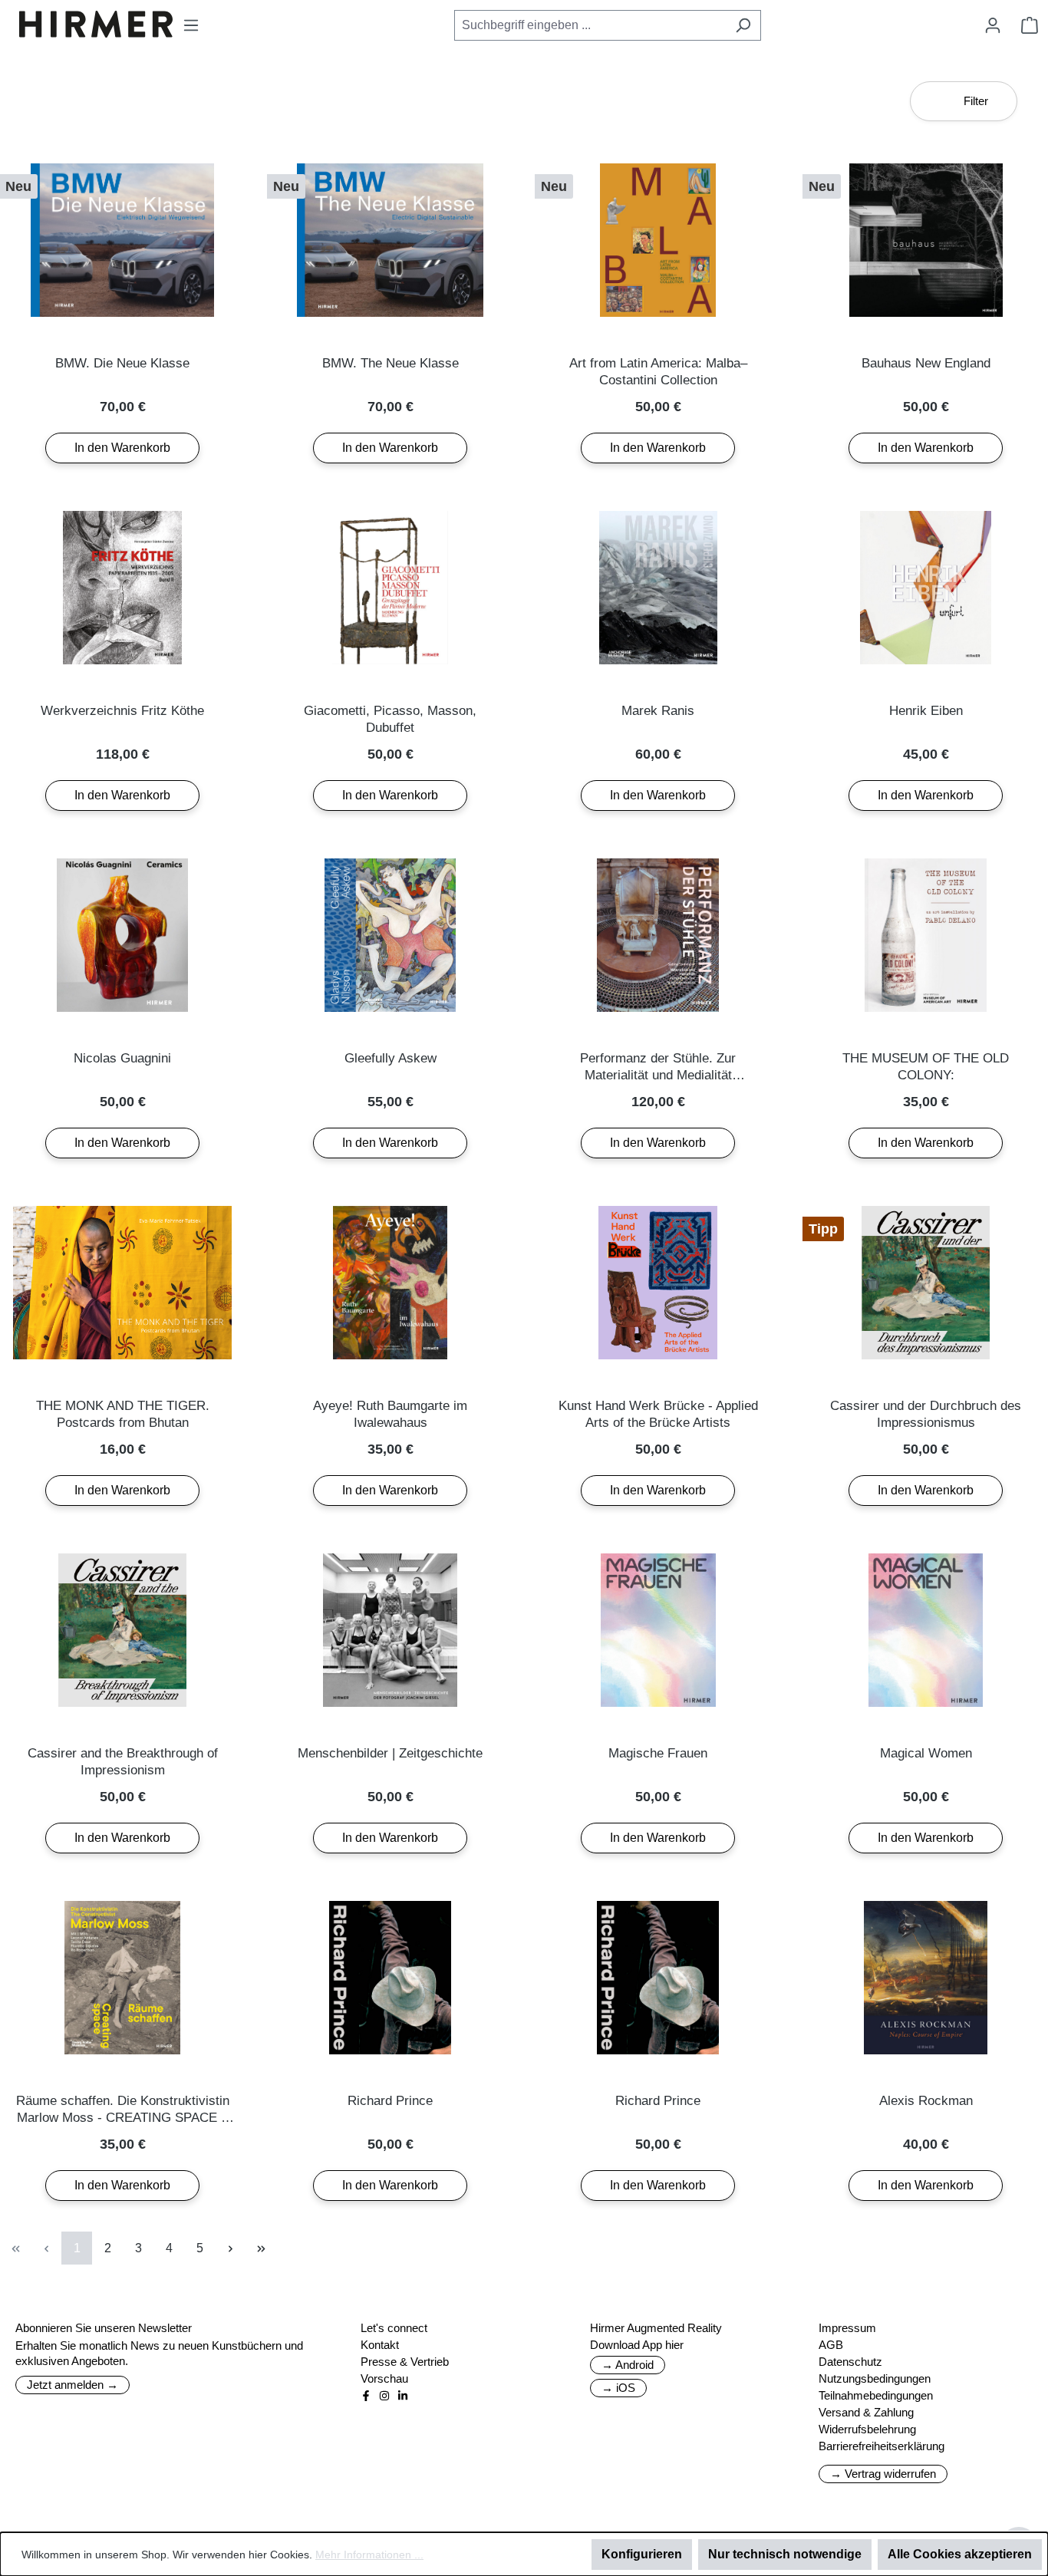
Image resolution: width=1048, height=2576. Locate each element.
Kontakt (380, 2345)
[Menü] (191, 25)
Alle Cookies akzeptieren (960, 2554)
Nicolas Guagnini (122, 1058)
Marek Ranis (658, 711)
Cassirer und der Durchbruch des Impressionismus (926, 1414)
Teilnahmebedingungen (876, 2395)
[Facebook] (366, 2396)
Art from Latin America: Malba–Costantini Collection (658, 372)
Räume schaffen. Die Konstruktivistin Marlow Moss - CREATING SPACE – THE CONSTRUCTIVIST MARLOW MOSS (123, 2110)
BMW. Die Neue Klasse (122, 363)
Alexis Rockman (926, 2101)
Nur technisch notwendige (785, 2554)
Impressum (847, 2328)
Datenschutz (850, 2362)
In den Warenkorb (122, 448)
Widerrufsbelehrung (867, 2429)
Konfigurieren (642, 2554)
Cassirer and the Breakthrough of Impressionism (123, 1762)
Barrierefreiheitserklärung (882, 2446)
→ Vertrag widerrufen (883, 2474)
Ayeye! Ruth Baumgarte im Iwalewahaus (390, 1414)
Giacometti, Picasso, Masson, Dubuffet (390, 719)
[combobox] (590, 25)
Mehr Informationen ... (369, 2555)
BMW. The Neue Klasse (391, 363)
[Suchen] (743, 25)
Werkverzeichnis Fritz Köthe (122, 711)
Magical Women (926, 1753)
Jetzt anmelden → (73, 2385)
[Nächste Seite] (230, 2248)
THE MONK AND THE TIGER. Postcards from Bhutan (123, 1414)
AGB (831, 2345)
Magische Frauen (658, 1753)
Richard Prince (390, 2101)
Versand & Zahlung (866, 2412)
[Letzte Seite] (261, 2248)
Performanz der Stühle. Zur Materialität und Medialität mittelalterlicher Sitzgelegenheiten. (658, 1067)
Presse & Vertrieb (405, 2362)
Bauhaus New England (926, 363)
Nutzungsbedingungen (875, 2378)
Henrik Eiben (926, 711)
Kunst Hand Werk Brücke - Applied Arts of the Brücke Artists (658, 1414)
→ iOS (618, 2388)
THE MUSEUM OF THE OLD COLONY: (926, 1067)
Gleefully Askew (391, 1058)
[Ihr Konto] (993, 25)
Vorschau (384, 2378)
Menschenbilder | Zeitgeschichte (390, 1753)
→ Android (628, 2365)
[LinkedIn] (403, 2396)
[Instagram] (384, 2396)
